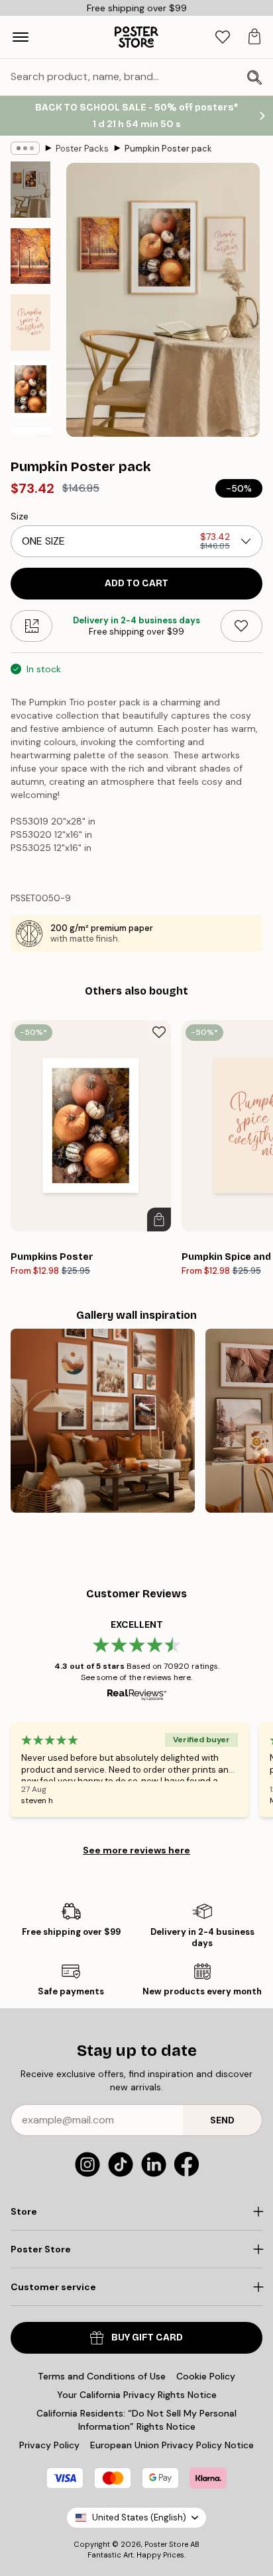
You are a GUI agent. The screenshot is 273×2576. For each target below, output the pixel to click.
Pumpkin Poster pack (168, 149)
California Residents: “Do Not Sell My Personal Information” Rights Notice (136, 2420)
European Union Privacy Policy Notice (172, 2445)
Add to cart (136, 583)
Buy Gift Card (147, 2337)
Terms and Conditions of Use (102, 2376)
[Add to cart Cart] (159, 1220)
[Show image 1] (30, 190)
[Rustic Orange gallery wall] (103, 1421)
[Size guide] (31, 626)
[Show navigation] (21, 37)
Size (20, 516)
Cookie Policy (206, 2376)
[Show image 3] (30, 323)
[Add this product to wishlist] (242, 626)
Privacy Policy (49, 2445)
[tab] (223, 37)
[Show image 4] (30, 389)
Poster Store (166, 2544)
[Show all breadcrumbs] (25, 148)
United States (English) (139, 2517)
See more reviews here (136, 1850)
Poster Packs (82, 149)
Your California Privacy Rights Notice (137, 2395)
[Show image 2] (30, 256)
